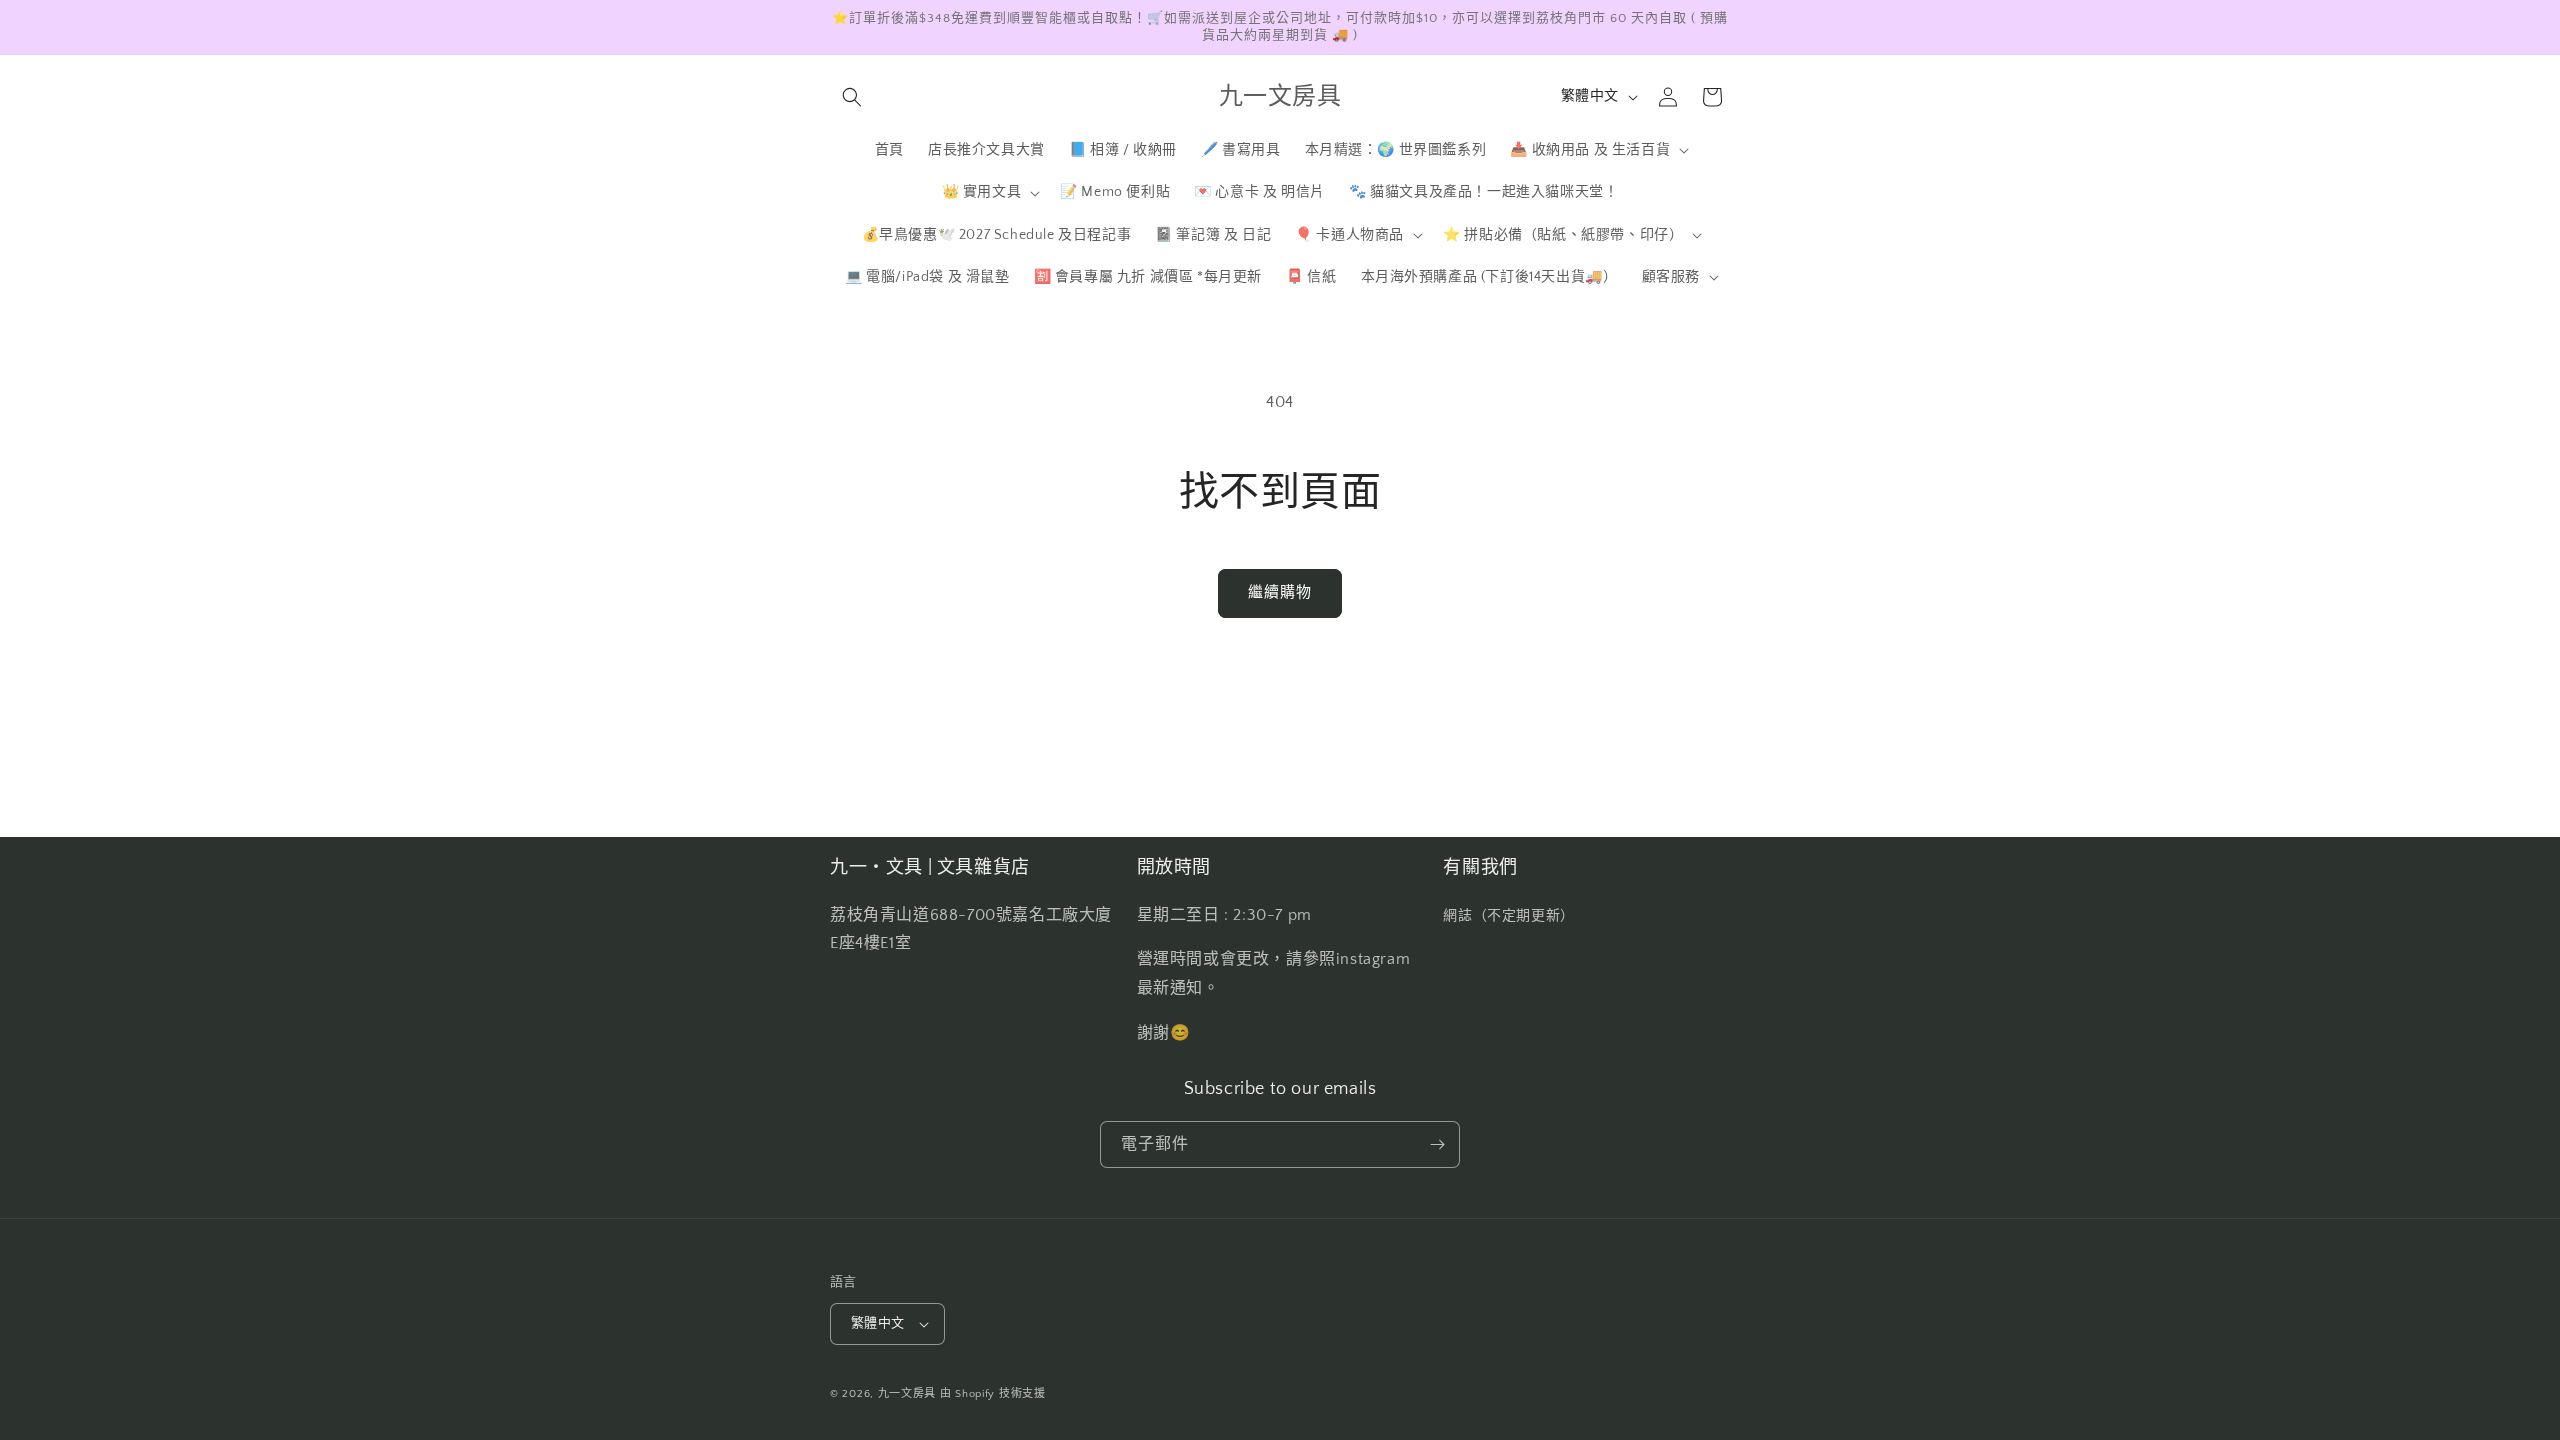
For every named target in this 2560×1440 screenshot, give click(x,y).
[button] (852, 97)
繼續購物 (1280, 592)
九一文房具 (907, 1394)
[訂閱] (1437, 1144)
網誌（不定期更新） (1508, 916)
